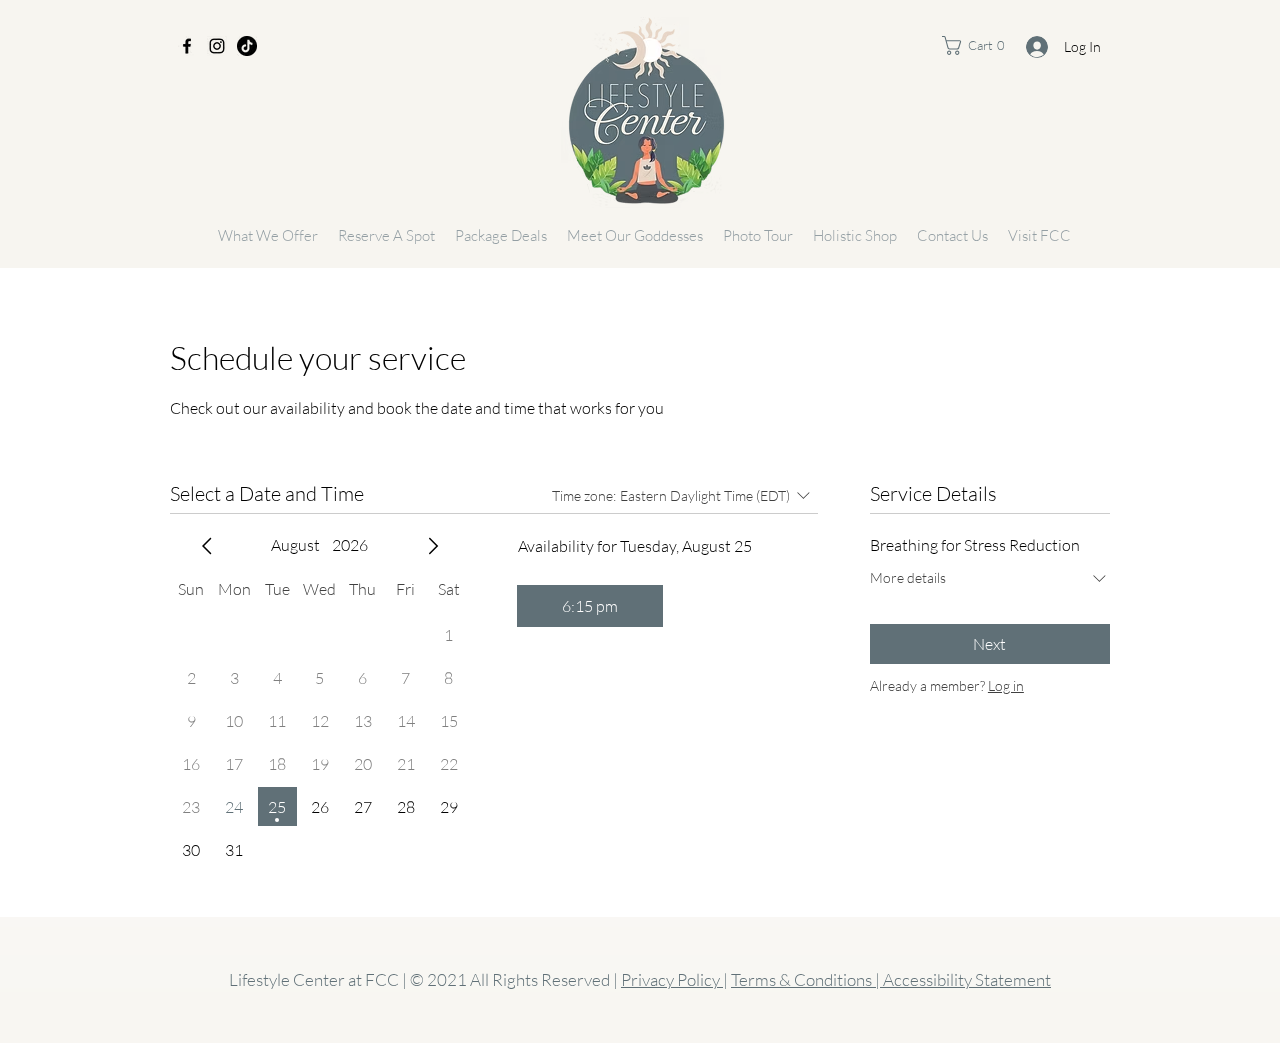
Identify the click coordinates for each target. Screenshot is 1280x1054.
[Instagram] (217, 46)
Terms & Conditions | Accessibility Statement (891, 979)
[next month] (433, 546)
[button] (983, 45)
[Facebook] (187, 46)
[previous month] (207, 546)
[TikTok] (247, 46)
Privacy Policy (672, 979)
